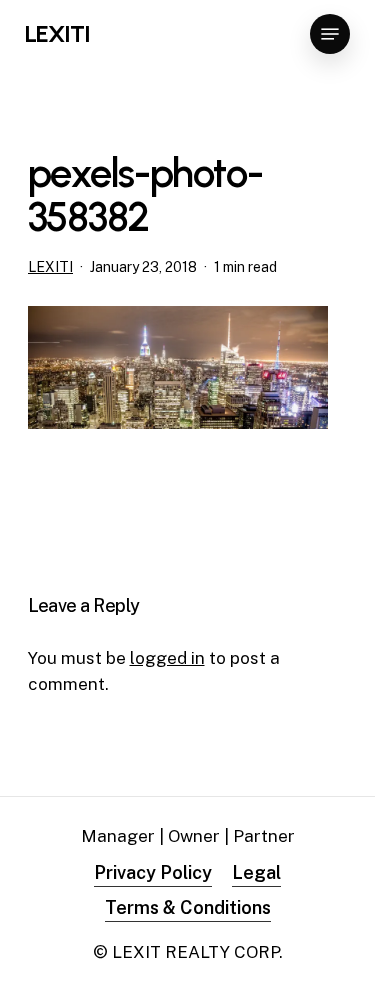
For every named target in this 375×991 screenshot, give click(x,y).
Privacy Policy (153, 872)
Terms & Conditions (188, 907)
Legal (256, 872)
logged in (167, 658)
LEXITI (57, 34)
